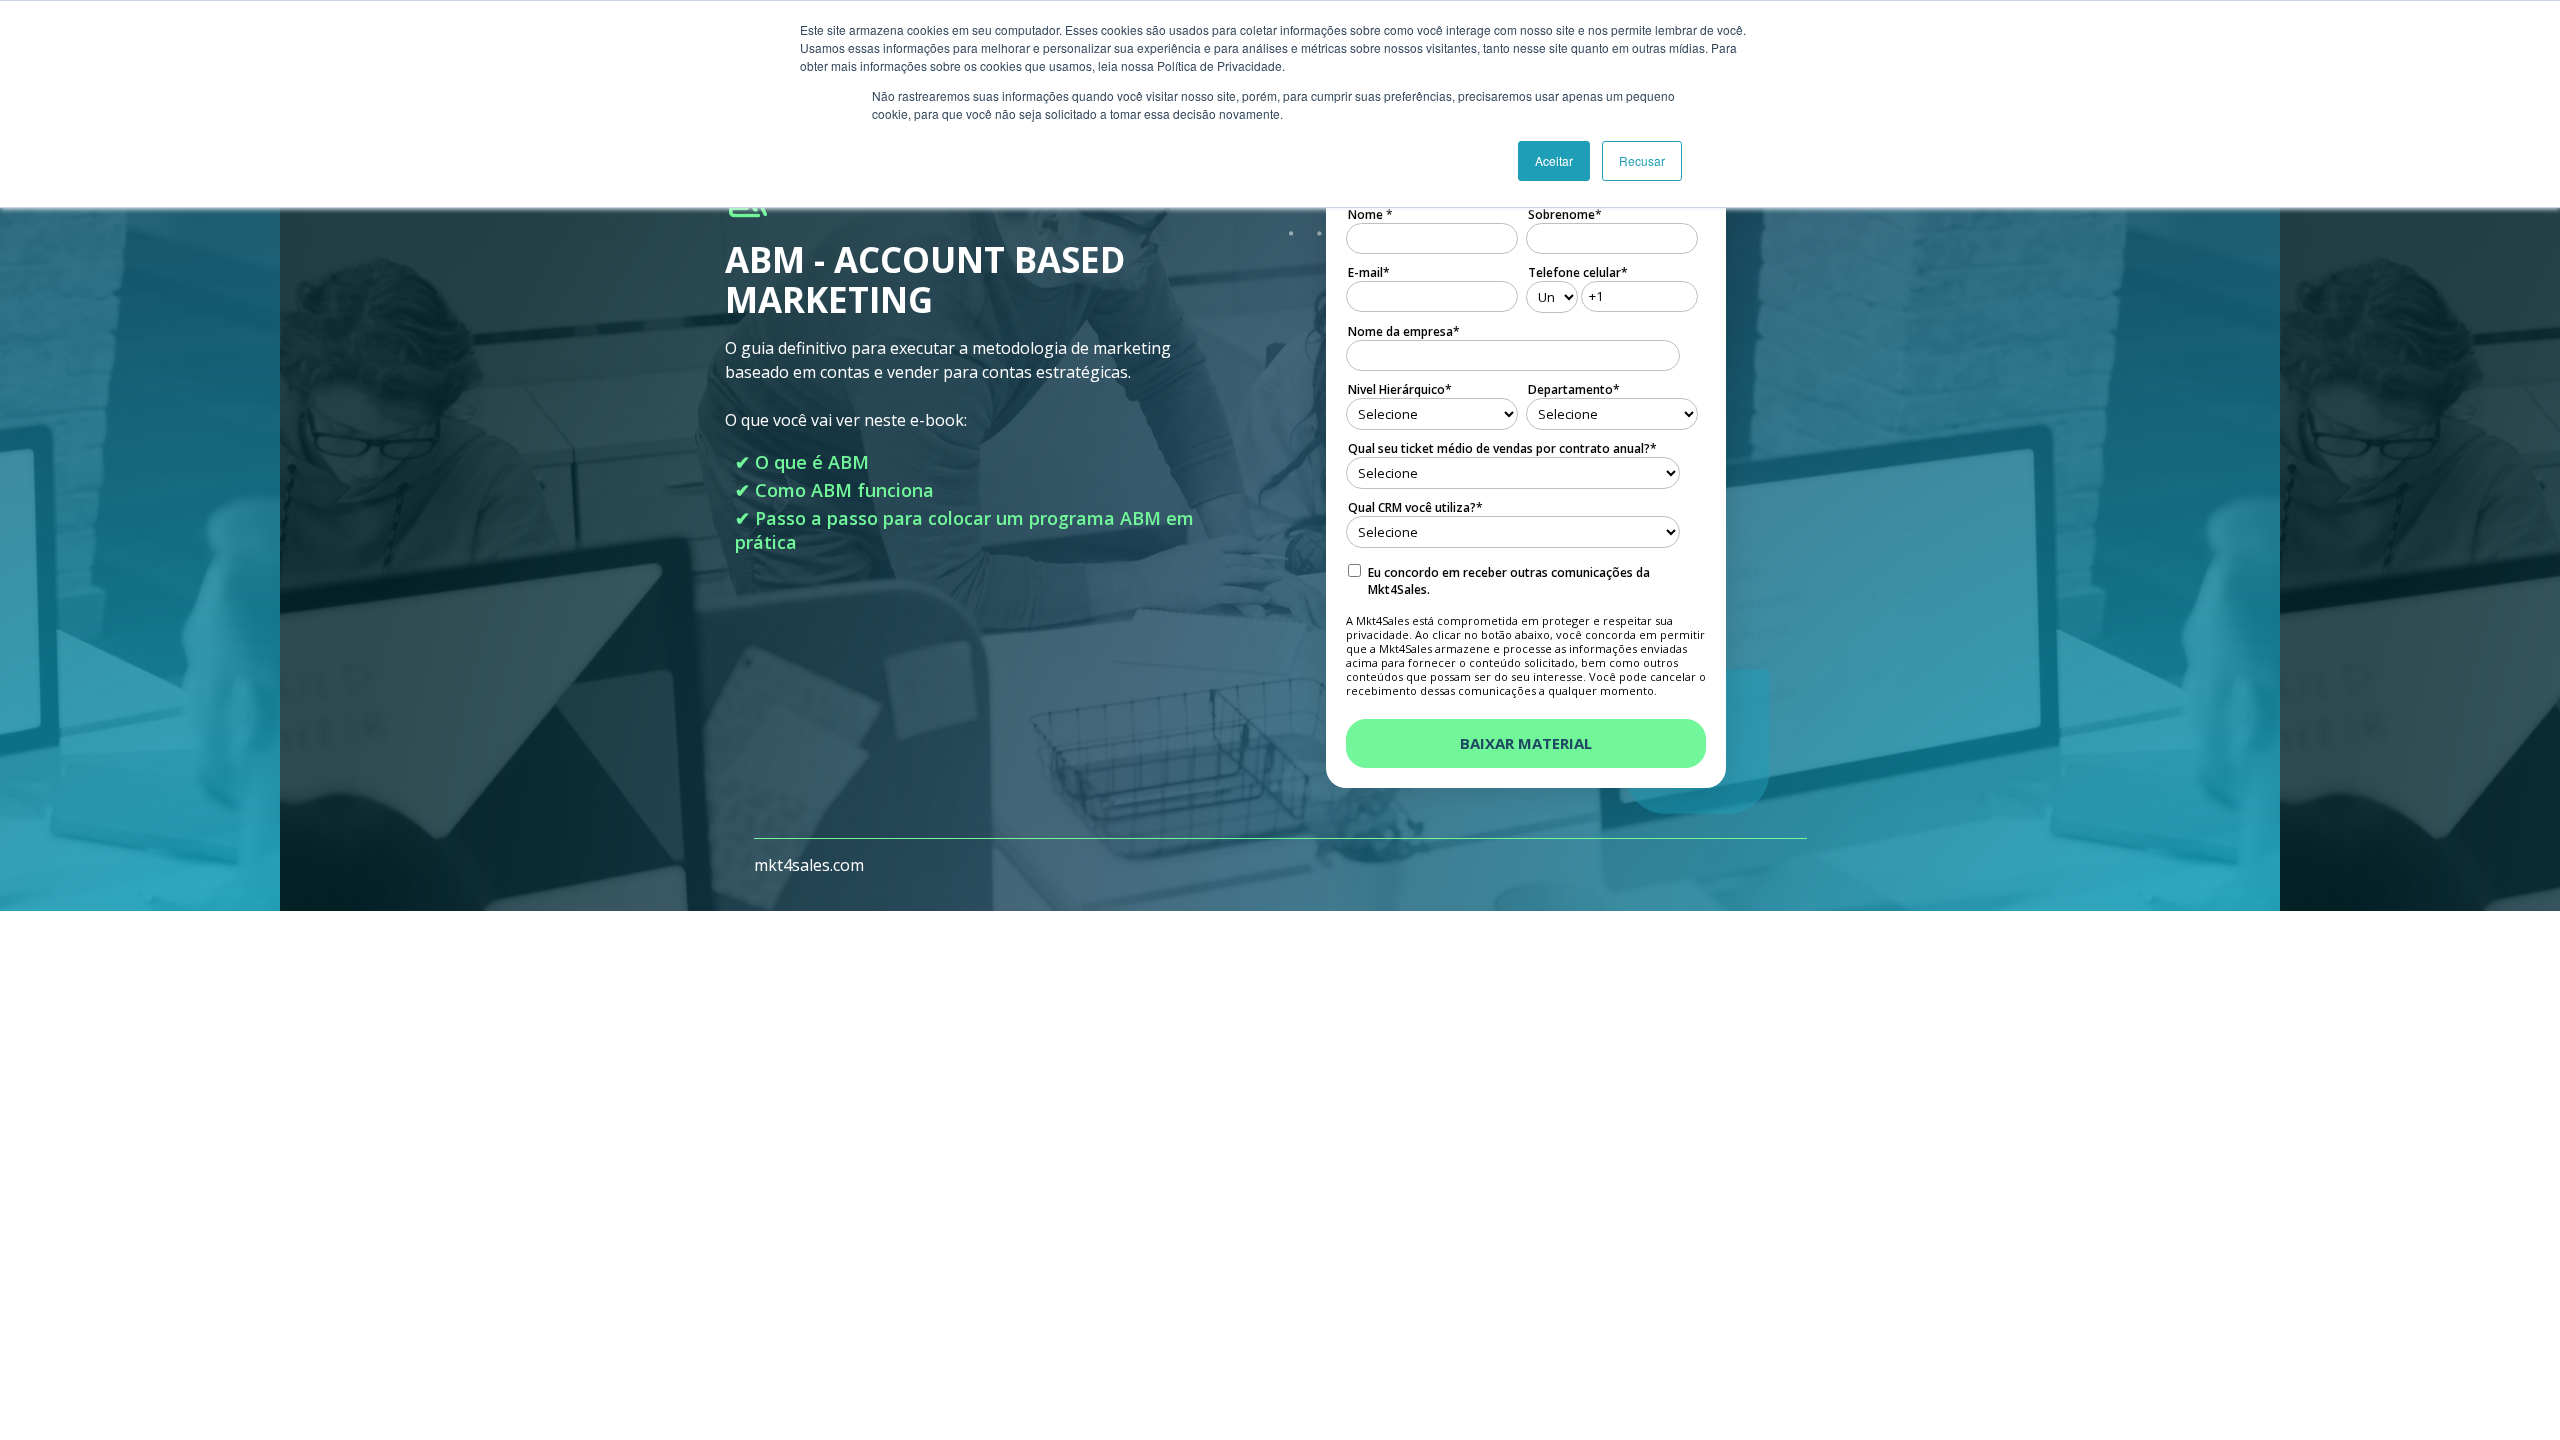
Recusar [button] (1642, 160)
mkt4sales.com (809, 865)
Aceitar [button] (1554, 160)
